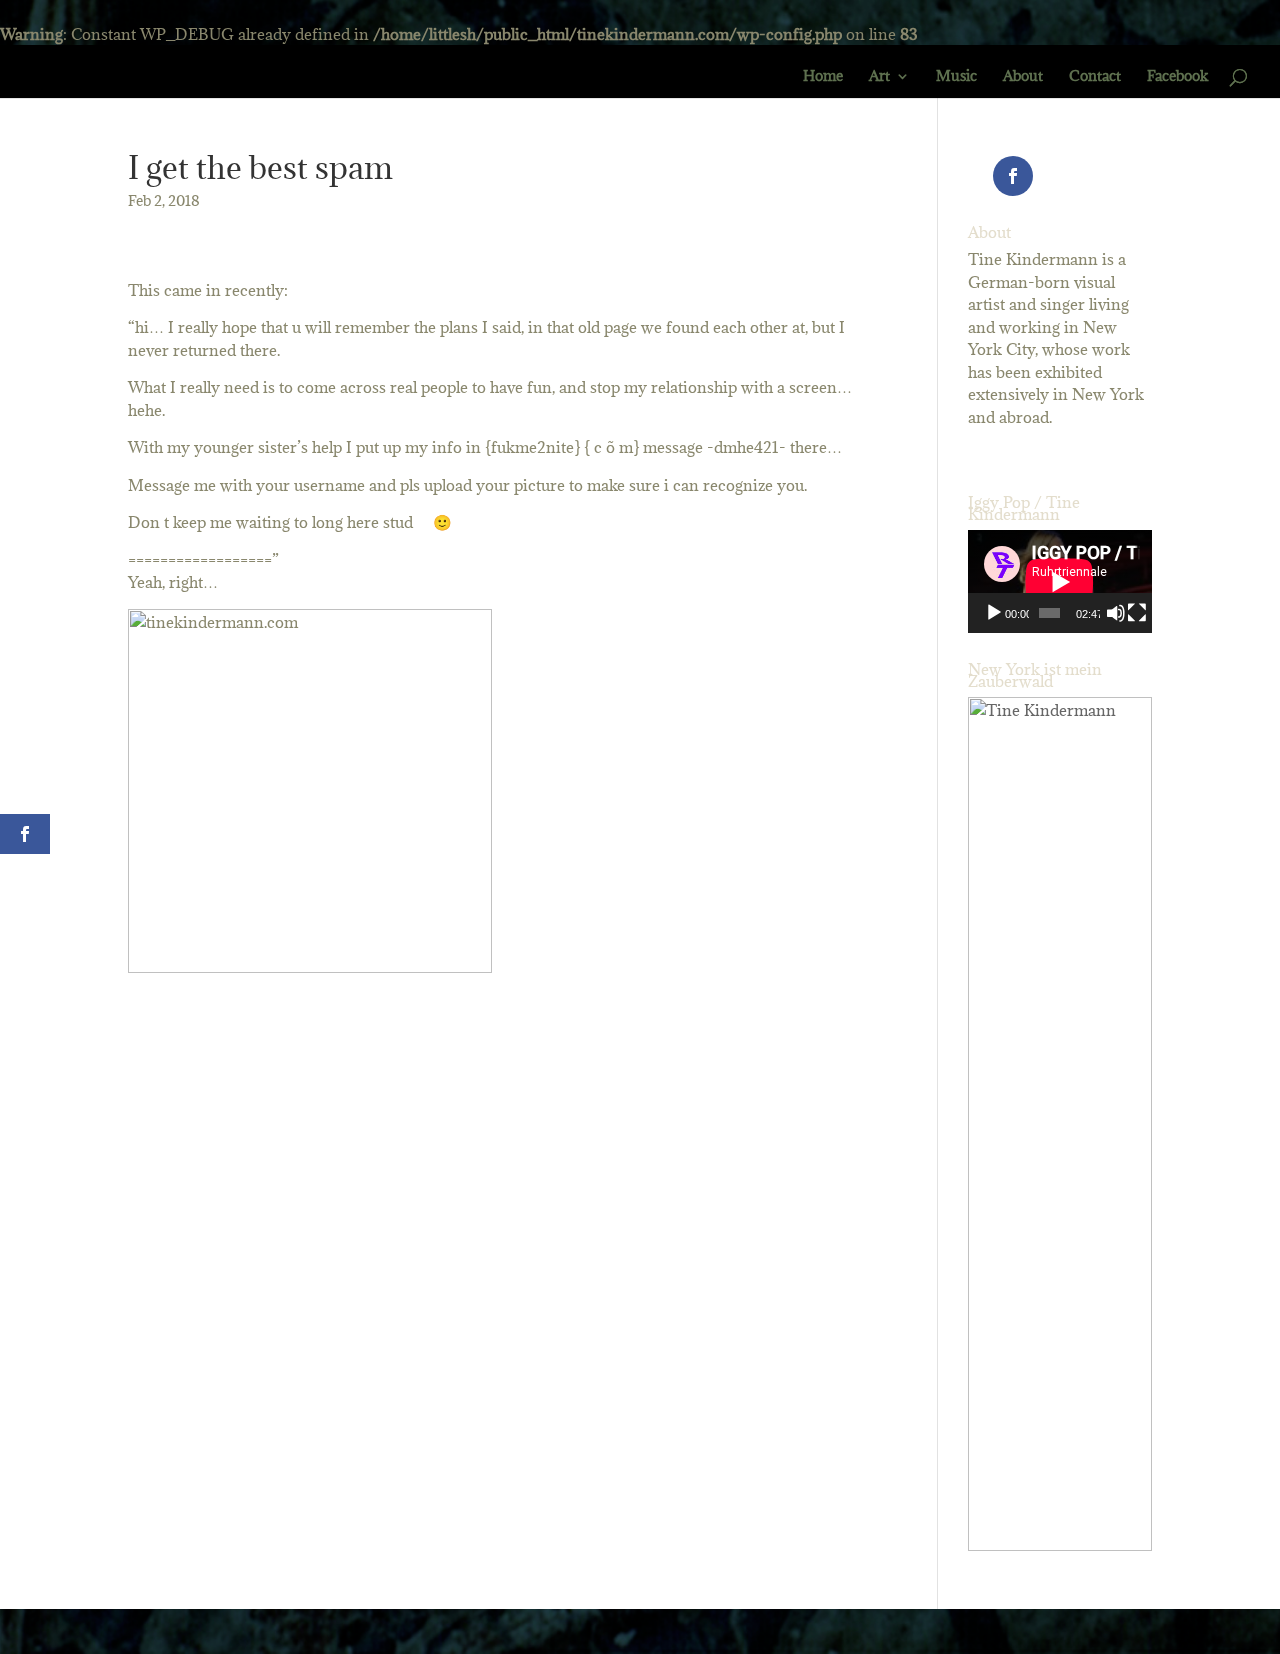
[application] (1060, 581)
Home (823, 77)
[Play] (994, 613)
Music (956, 77)
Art (879, 77)
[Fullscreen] (1137, 613)
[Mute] (1116, 613)
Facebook (1177, 77)
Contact (1095, 77)
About (1023, 77)
